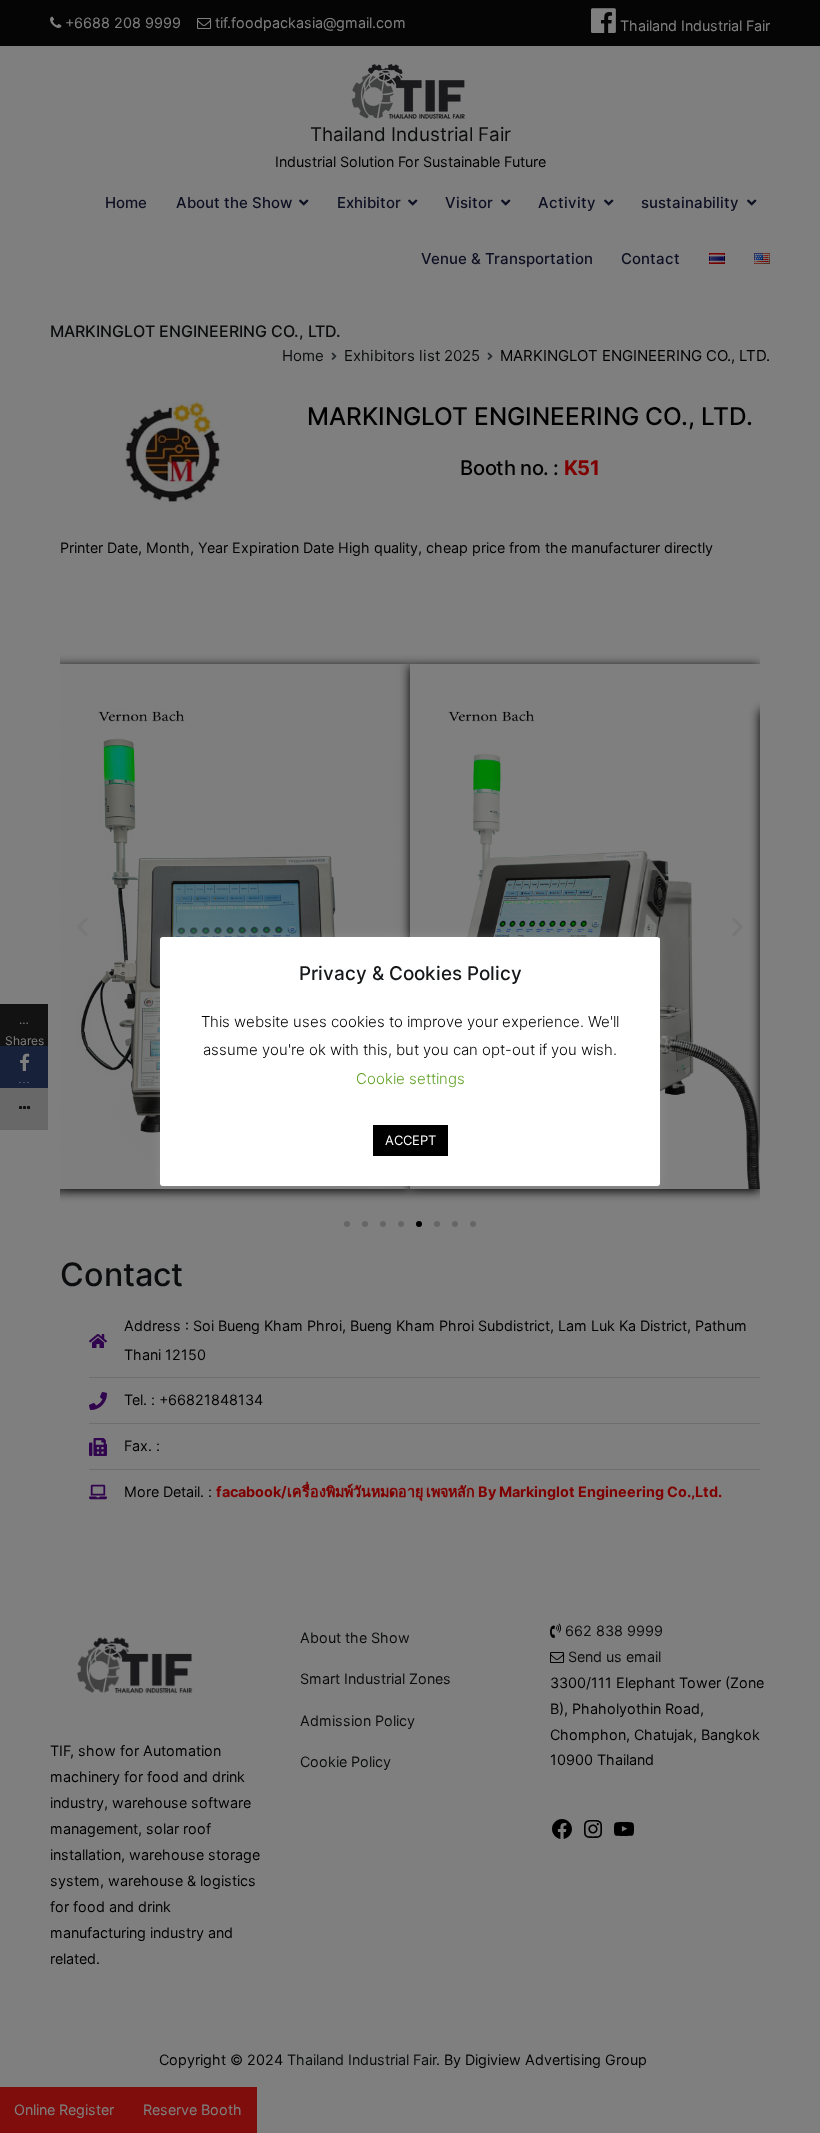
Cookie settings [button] (410, 1078)
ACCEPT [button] (410, 1140)
